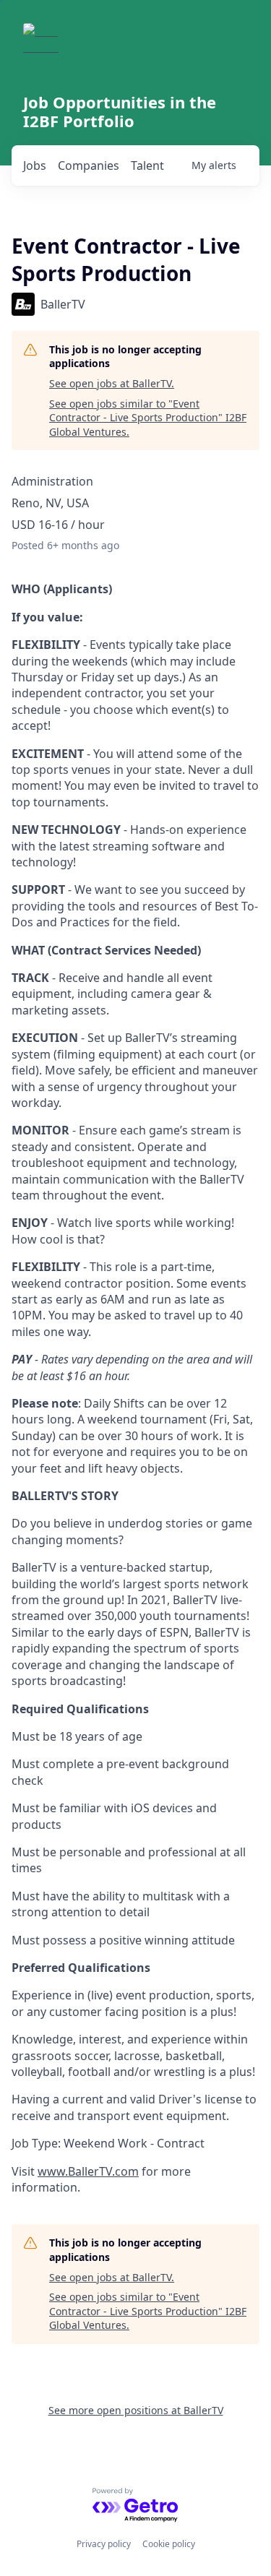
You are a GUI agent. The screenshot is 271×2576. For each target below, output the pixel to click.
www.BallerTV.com (88, 2171)
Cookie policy (169, 2544)
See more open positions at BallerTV (136, 2410)
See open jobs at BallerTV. (112, 383)
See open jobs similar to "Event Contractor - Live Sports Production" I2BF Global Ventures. (148, 418)
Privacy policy (104, 2544)
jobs (35, 165)
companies (89, 165)
